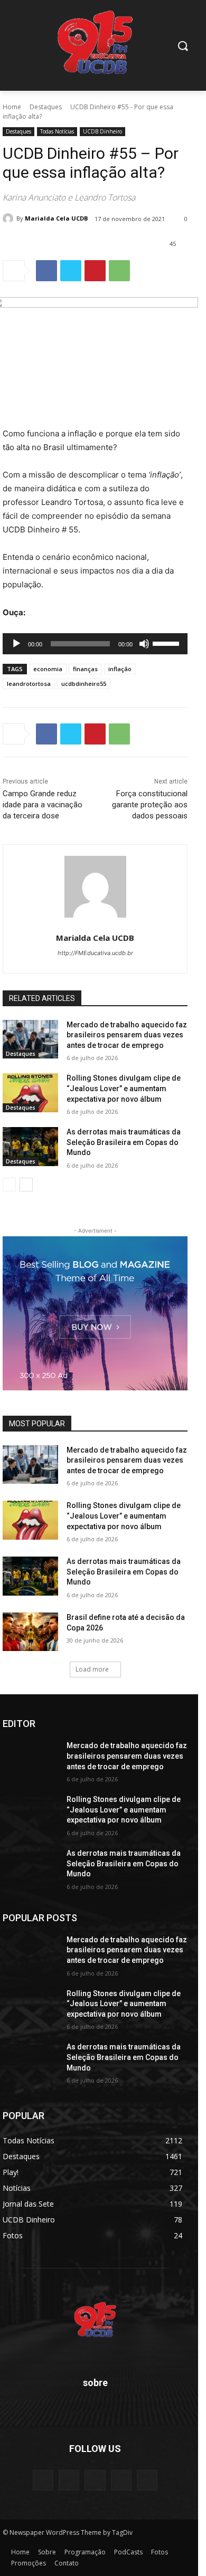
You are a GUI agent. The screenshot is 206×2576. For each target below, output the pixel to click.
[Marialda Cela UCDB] (10, 218)
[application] (95, 644)
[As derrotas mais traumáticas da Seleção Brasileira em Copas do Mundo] (30, 1147)
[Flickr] (95, 2480)
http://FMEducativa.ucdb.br (95, 953)
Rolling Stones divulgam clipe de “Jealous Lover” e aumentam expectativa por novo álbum (124, 1088)
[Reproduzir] (16, 644)
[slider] (167, 643)
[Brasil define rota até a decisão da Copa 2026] (30, 1632)
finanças (85, 669)
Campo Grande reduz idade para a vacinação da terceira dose (43, 805)
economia (48, 669)
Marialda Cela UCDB (56, 218)
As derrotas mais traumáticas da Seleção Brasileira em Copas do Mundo (124, 1142)
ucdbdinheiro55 (84, 684)
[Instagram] (121, 2480)
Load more (92, 1669)
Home (12, 107)
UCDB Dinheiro (102, 131)
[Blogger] (43, 2480)
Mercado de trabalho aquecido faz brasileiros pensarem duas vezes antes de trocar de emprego (127, 1035)
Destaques (46, 107)
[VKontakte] (147, 2480)
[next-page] (26, 1185)
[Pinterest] (95, 271)
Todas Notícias (57, 131)
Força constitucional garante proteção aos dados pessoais (150, 805)
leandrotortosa (29, 684)
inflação (120, 669)
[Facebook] (46, 271)
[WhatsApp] (119, 271)
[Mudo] (144, 644)
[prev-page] (9, 1185)
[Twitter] (71, 271)
